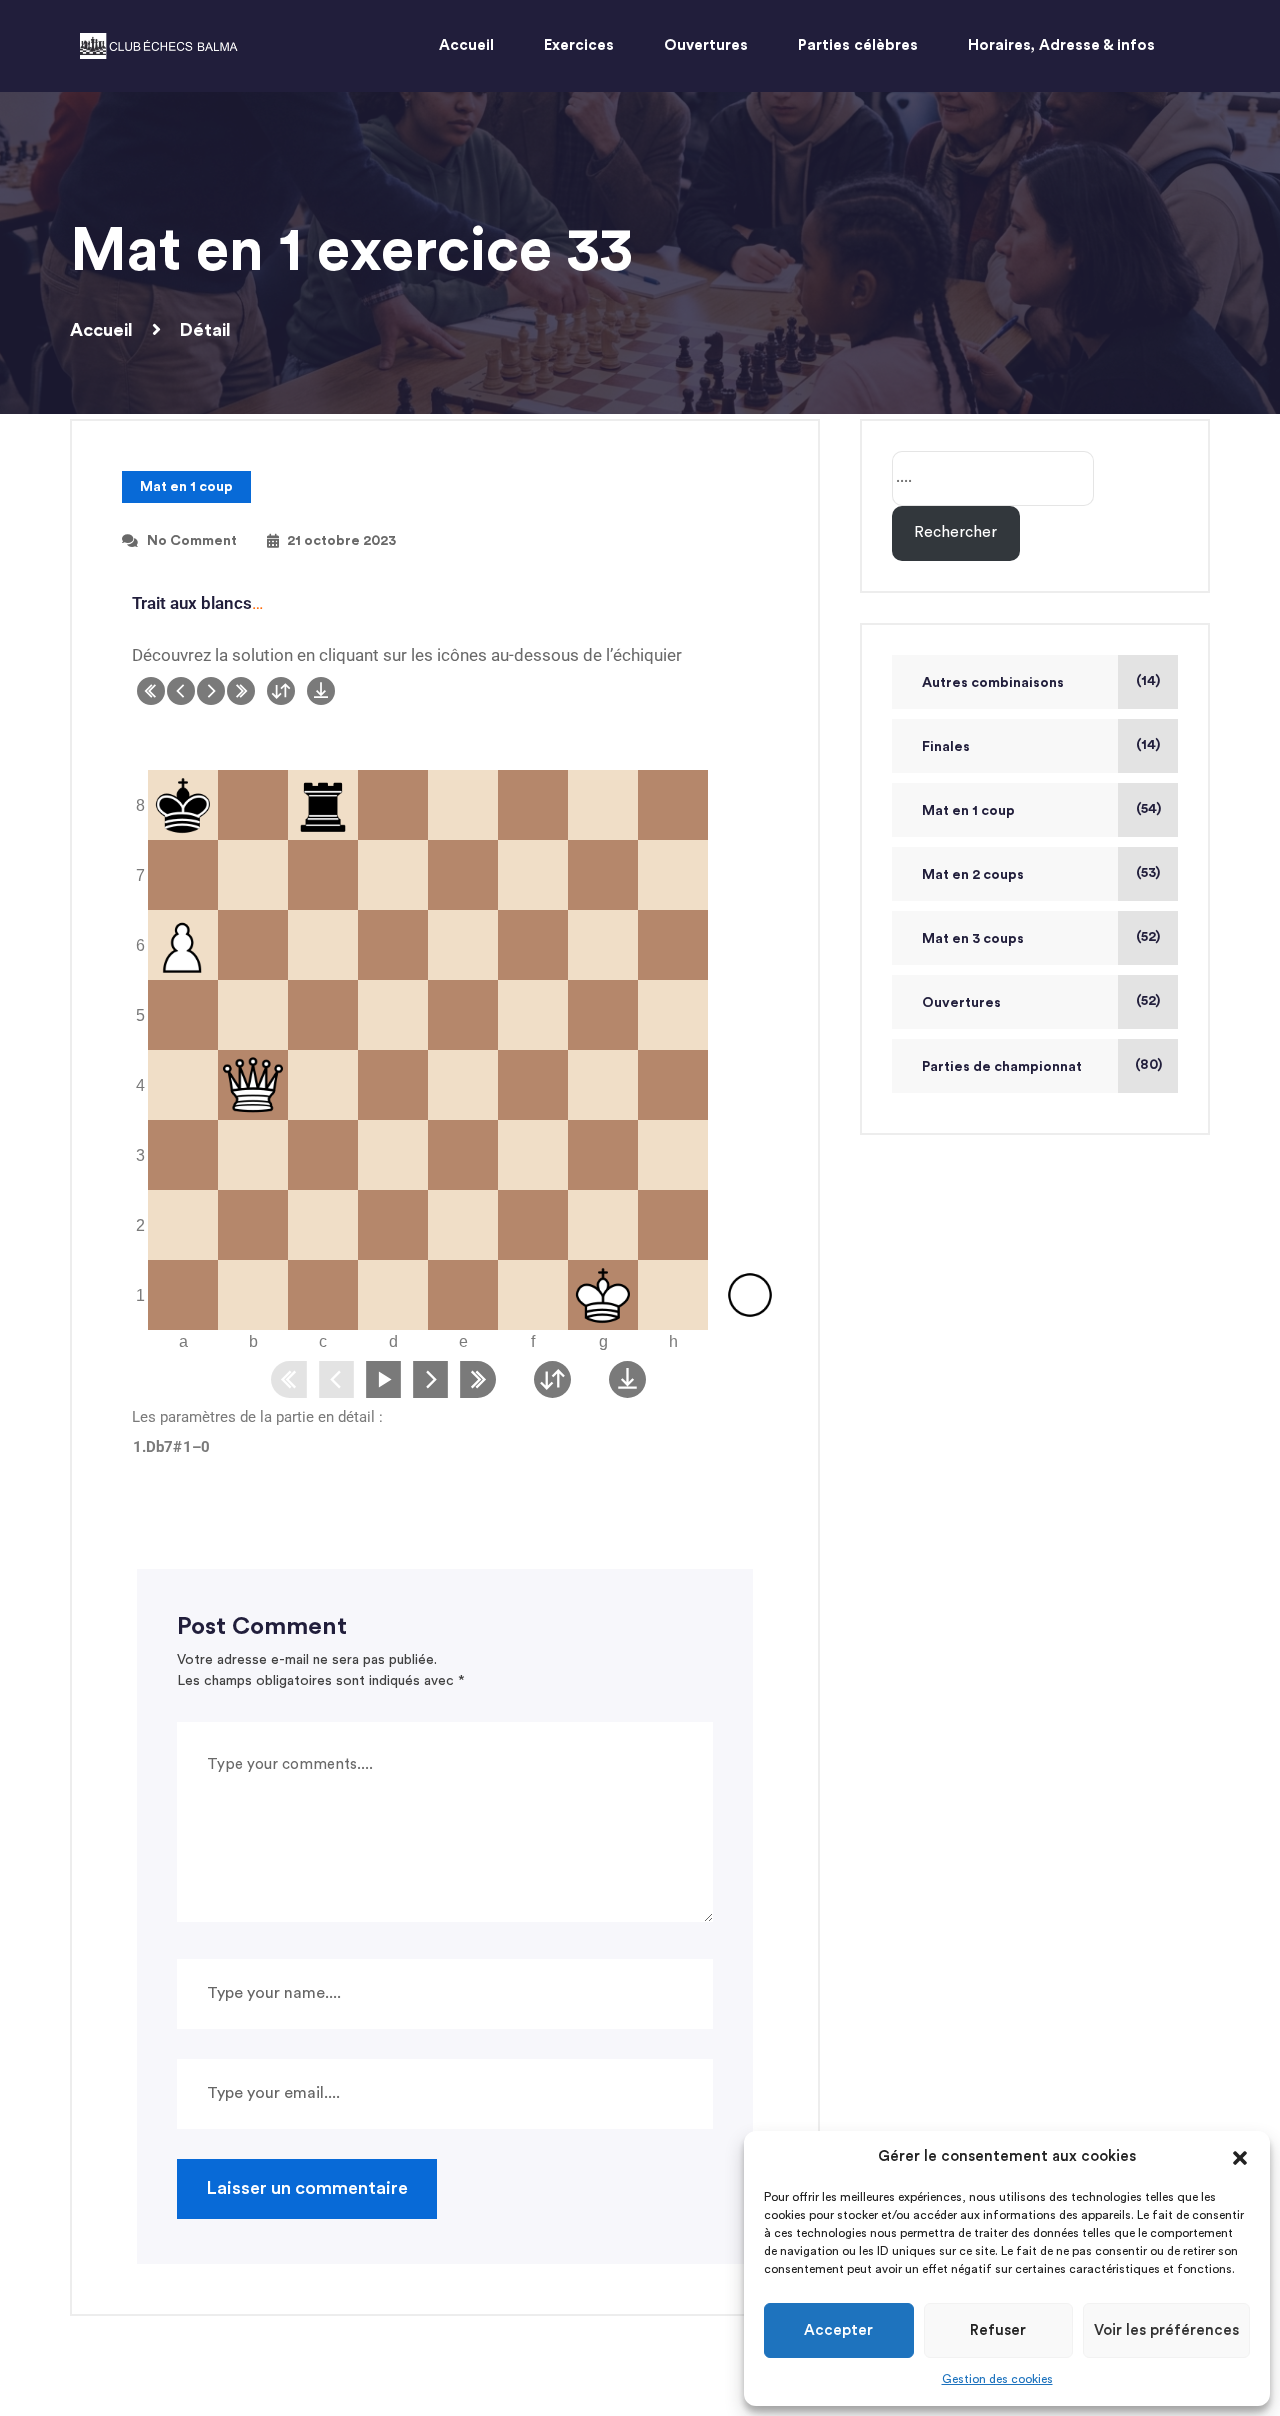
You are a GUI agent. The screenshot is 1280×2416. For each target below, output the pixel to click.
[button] (1240, 2157)
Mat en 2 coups (973, 875)
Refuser (998, 2330)
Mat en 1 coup (186, 487)
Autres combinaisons (993, 683)
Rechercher (955, 532)
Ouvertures (961, 1003)
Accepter (838, 2330)
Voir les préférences (1166, 2330)
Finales (946, 747)
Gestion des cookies (997, 2379)
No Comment (192, 541)
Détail (205, 330)
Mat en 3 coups (973, 939)
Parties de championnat (1002, 1067)
